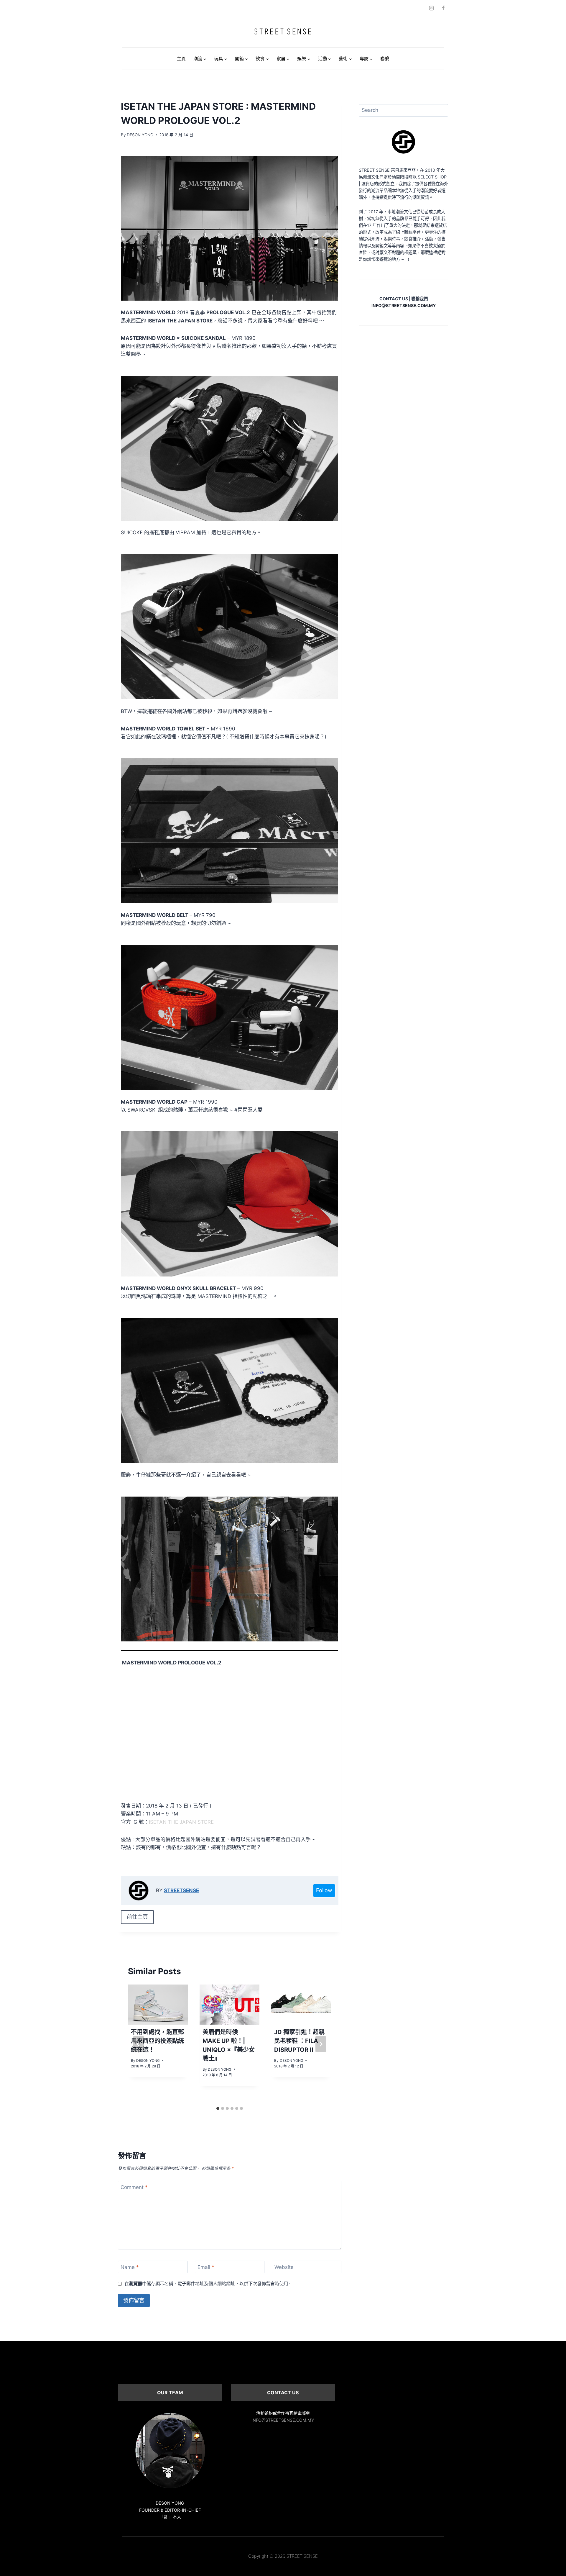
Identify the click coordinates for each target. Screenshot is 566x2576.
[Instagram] (432, 8)
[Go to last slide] (139, 2044)
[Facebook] (443, 8)
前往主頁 (137, 1917)
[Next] (321, 2044)
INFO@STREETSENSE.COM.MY (283, 2420)
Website (284, 2267)
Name (130, 2267)
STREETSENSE (181, 1890)
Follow (324, 1890)
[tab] (218, 2108)
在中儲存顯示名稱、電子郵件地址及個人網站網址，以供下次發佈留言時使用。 (208, 2284)
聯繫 (385, 59)
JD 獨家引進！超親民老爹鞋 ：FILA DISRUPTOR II (299, 2041)
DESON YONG (140, 135)
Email (206, 2267)
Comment (134, 2187)
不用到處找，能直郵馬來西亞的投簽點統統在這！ (157, 2041)
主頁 (181, 59)
